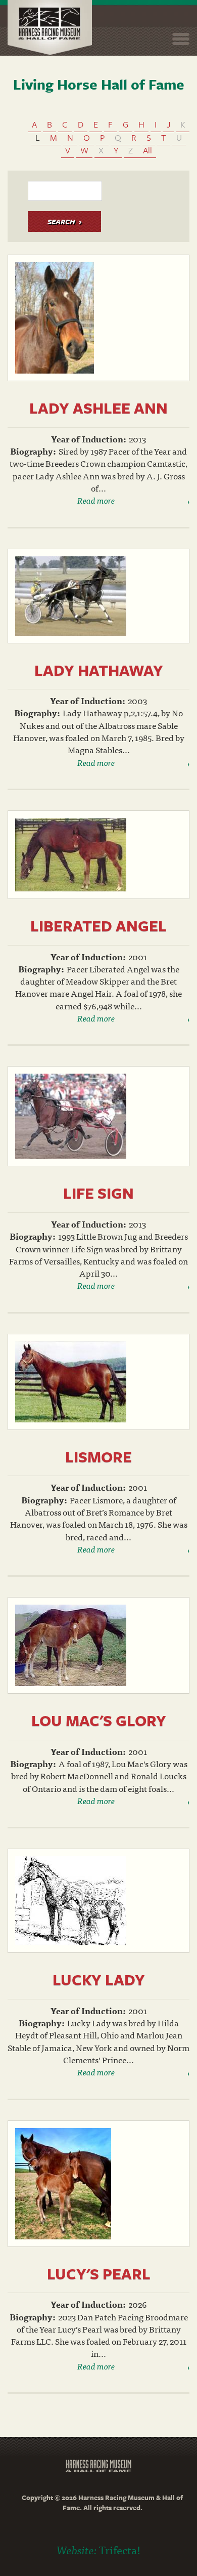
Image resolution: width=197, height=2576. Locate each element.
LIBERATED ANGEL (98, 926)
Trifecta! (120, 2549)
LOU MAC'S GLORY (99, 1720)
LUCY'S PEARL (99, 2274)
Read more (96, 500)
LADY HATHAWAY (99, 670)
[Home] (50, 28)
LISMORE (98, 1457)
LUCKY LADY (99, 1979)
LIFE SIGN (98, 1193)
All (147, 150)
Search (61, 221)
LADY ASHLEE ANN (98, 408)
